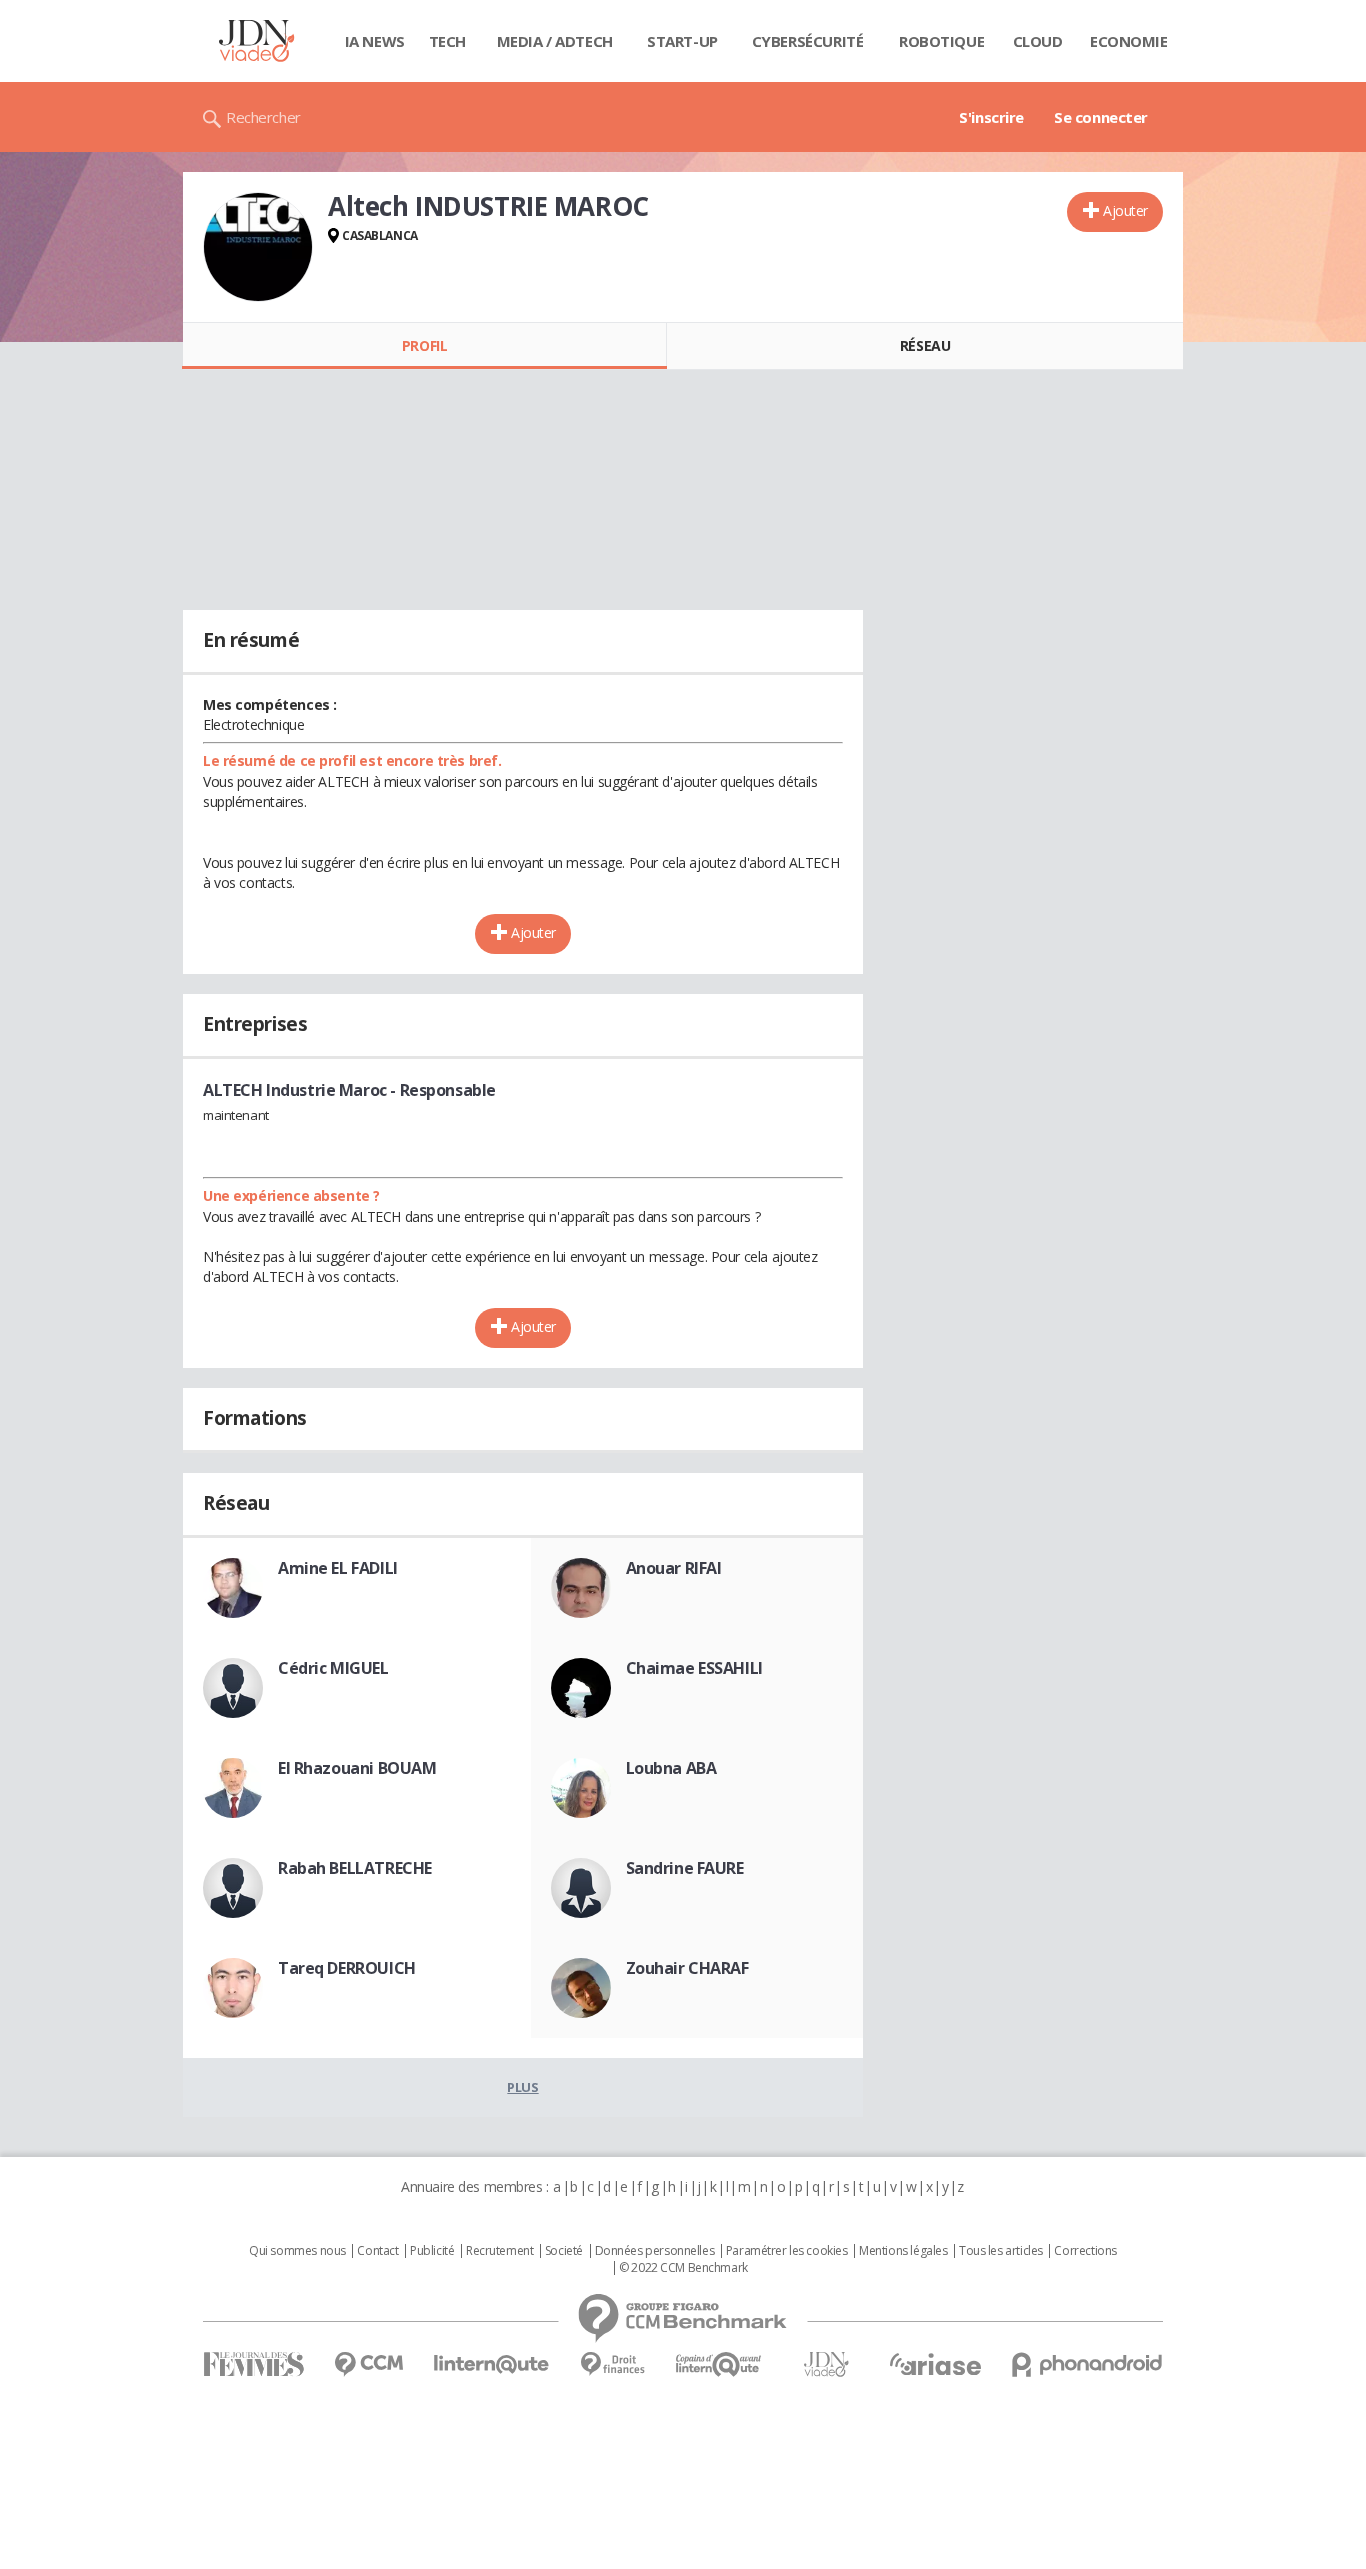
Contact (377, 2251)
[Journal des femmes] (253, 2364)
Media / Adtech (555, 41)
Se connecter (1101, 117)
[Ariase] (935, 2364)
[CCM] (368, 2364)
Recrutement (499, 2251)
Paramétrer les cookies (787, 2251)
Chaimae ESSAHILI (694, 1668)
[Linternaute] (492, 2364)
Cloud (1038, 41)
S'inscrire (991, 117)
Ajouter (1125, 210)
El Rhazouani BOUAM (357, 1768)
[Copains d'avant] (719, 2364)
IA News (375, 41)
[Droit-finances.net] (612, 2364)
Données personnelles (655, 2251)
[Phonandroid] (1087, 2364)
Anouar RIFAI (674, 1568)
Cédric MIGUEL (333, 1668)
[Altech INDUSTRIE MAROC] (258, 247)
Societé (564, 2251)
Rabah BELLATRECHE (355, 1868)
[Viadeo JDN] (826, 2364)
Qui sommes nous (297, 2251)
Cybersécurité (808, 41)
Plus (522, 2087)
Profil (424, 345)
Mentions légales (903, 2251)
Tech (447, 41)
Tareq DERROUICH (347, 1968)
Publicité (432, 2251)
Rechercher (263, 117)
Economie (1129, 41)
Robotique (941, 41)
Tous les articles (1001, 2251)
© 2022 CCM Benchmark (683, 2268)
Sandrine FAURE (685, 1868)
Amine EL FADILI (338, 1568)
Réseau (925, 345)
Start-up (682, 41)
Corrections (1085, 2251)
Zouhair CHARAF (687, 1968)
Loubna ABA (671, 1768)
